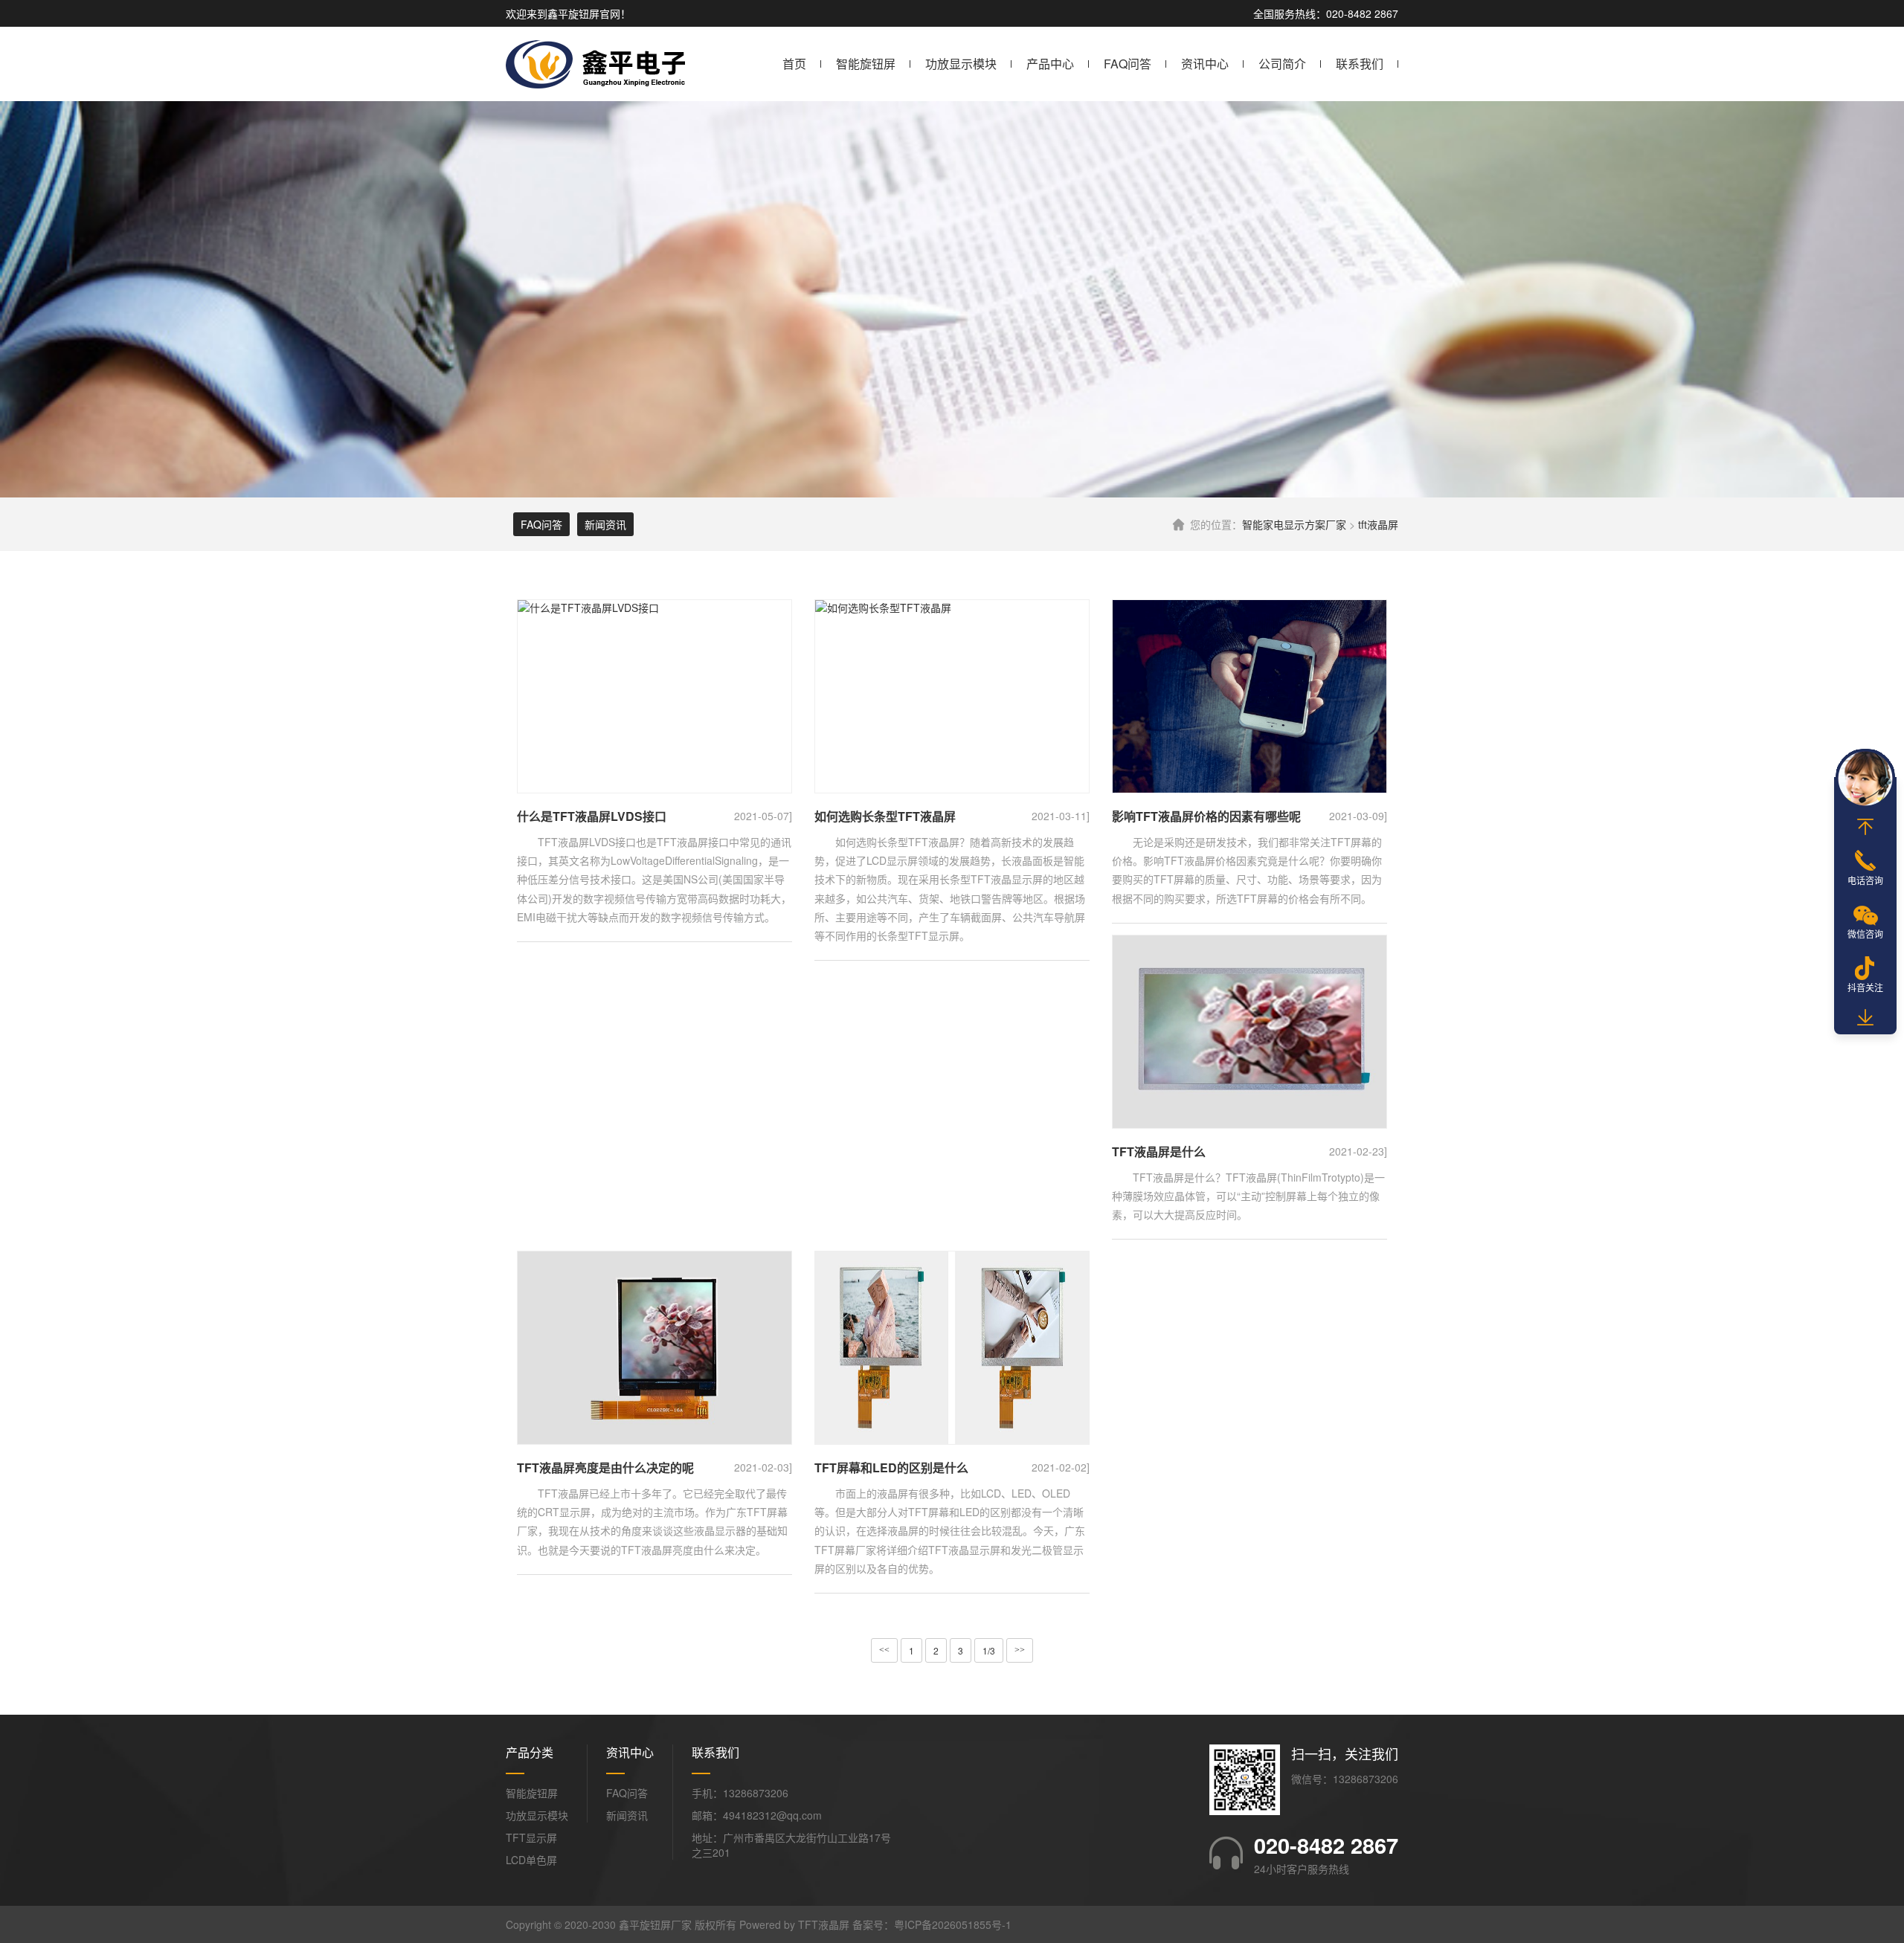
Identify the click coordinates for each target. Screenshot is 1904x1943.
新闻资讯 (605, 524)
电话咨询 (1865, 880)
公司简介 (1282, 64)
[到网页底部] (1865, 1018)
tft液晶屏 (1378, 524)
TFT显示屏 (531, 1837)
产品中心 (1050, 64)
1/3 (989, 1650)
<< (884, 1650)
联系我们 (1360, 64)
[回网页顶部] (1865, 827)
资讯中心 (1205, 64)
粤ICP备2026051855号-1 (953, 1924)
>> (1020, 1650)
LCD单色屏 (531, 1860)
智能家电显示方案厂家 (1294, 524)
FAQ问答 (1128, 64)
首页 (794, 64)
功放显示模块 (961, 64)
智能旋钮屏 (866, 64)
